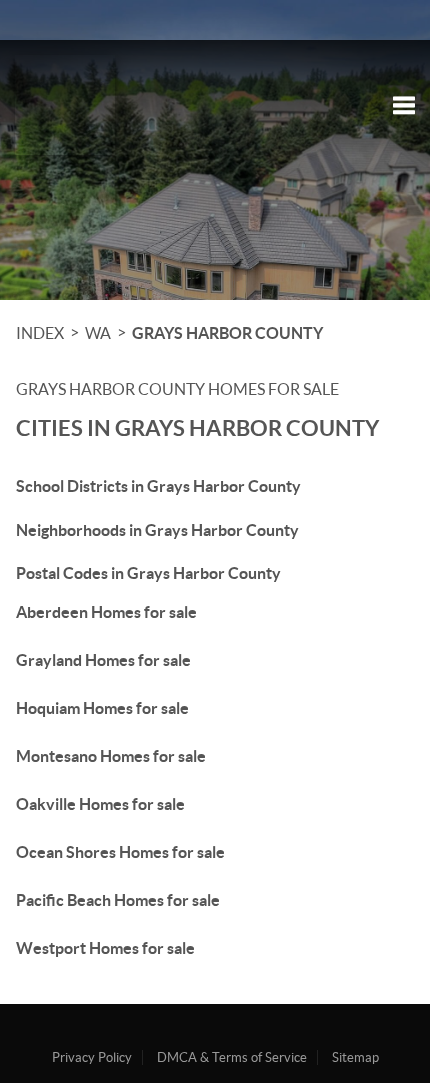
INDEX (40, 333)
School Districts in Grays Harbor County (158, 486)
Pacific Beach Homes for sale (118, 900)
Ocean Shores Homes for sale (120, 852)
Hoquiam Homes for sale (102, 708)
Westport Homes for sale (105, 948)
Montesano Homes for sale (111, 756)
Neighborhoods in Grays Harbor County (157, 530)
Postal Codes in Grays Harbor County (148, 573)
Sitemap (355, 1057)
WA (98, 333)
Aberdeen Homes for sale (106, 612)
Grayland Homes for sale (103, 660)
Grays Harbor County (227, 333)
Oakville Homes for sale (100, 804)
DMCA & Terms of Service (232, 1057)
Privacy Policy (92, 1057)
